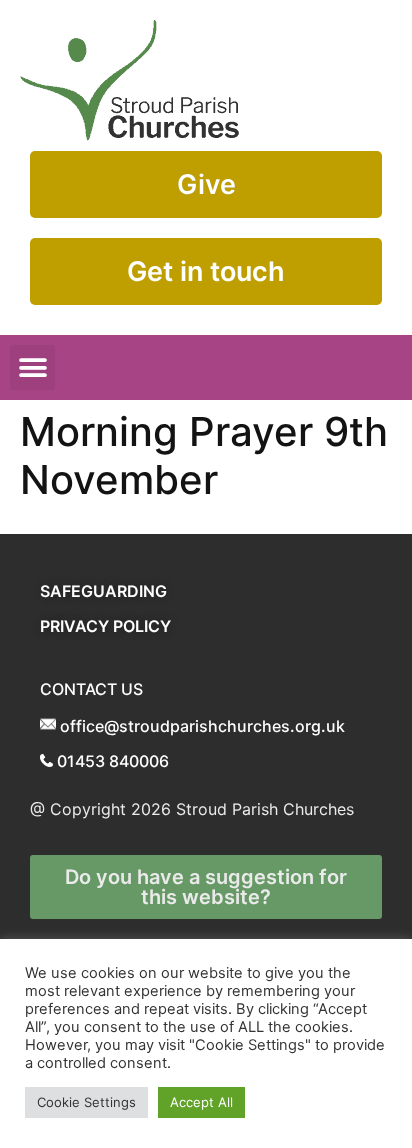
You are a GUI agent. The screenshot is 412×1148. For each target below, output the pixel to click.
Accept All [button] (201, 1102)
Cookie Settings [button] (86, 1102)
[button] (32, 367)
